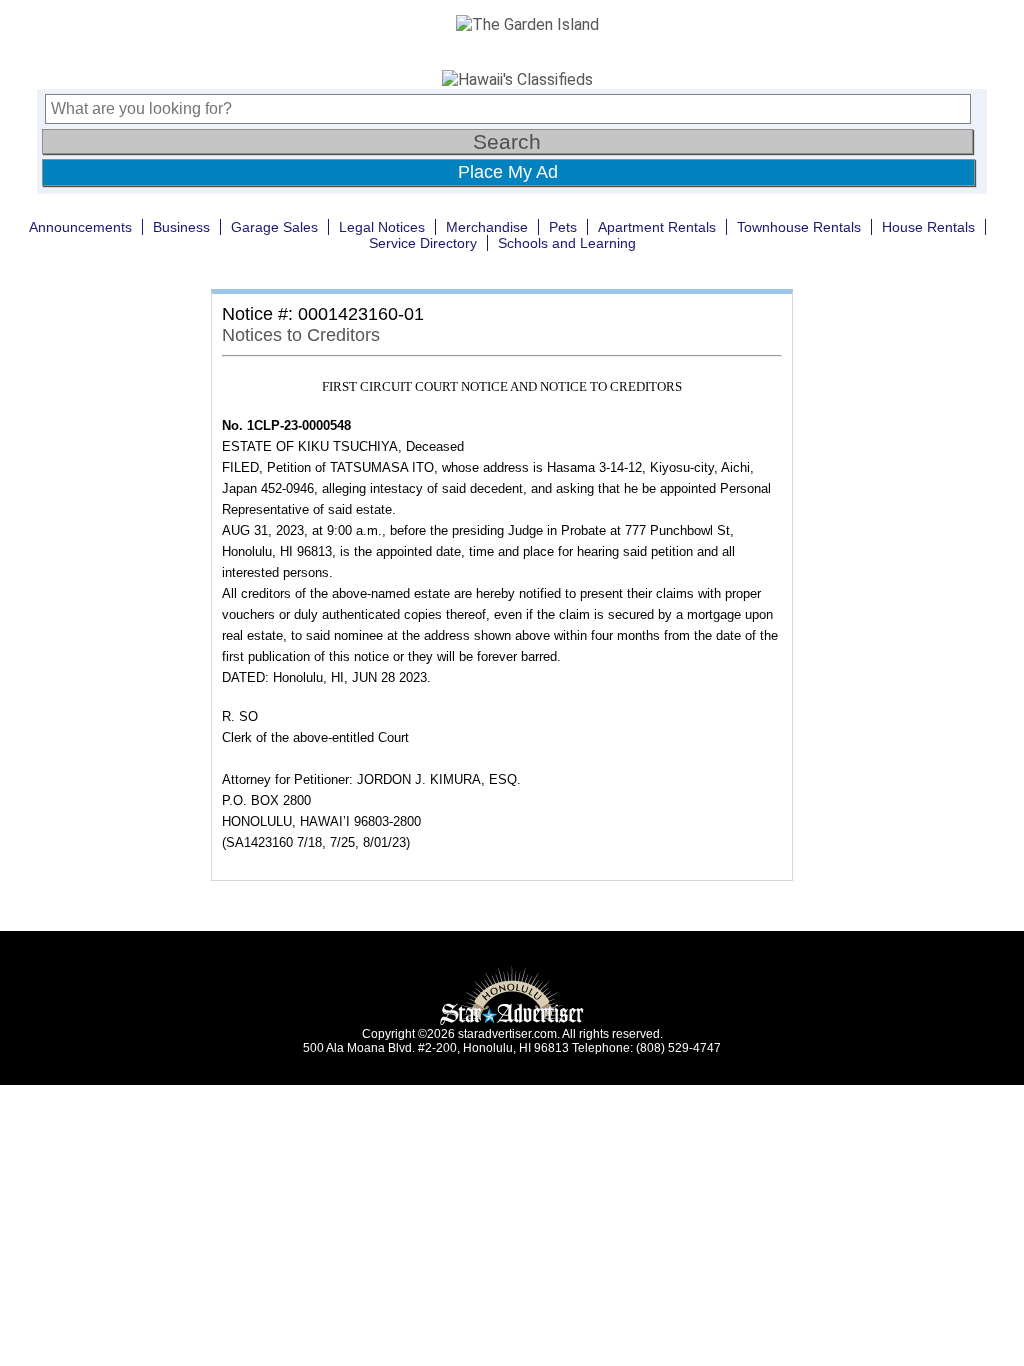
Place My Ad (508, 172)
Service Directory (423, 243)
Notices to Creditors (301, 335)
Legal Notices (382, 227)
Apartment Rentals (657, 227)
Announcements (80, 227)
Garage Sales (274, 227)
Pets (563, 227)
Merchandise (487, 227)
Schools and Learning (567, 243)
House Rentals (928, 227)
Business (181, 227)
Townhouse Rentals (799, 227)
